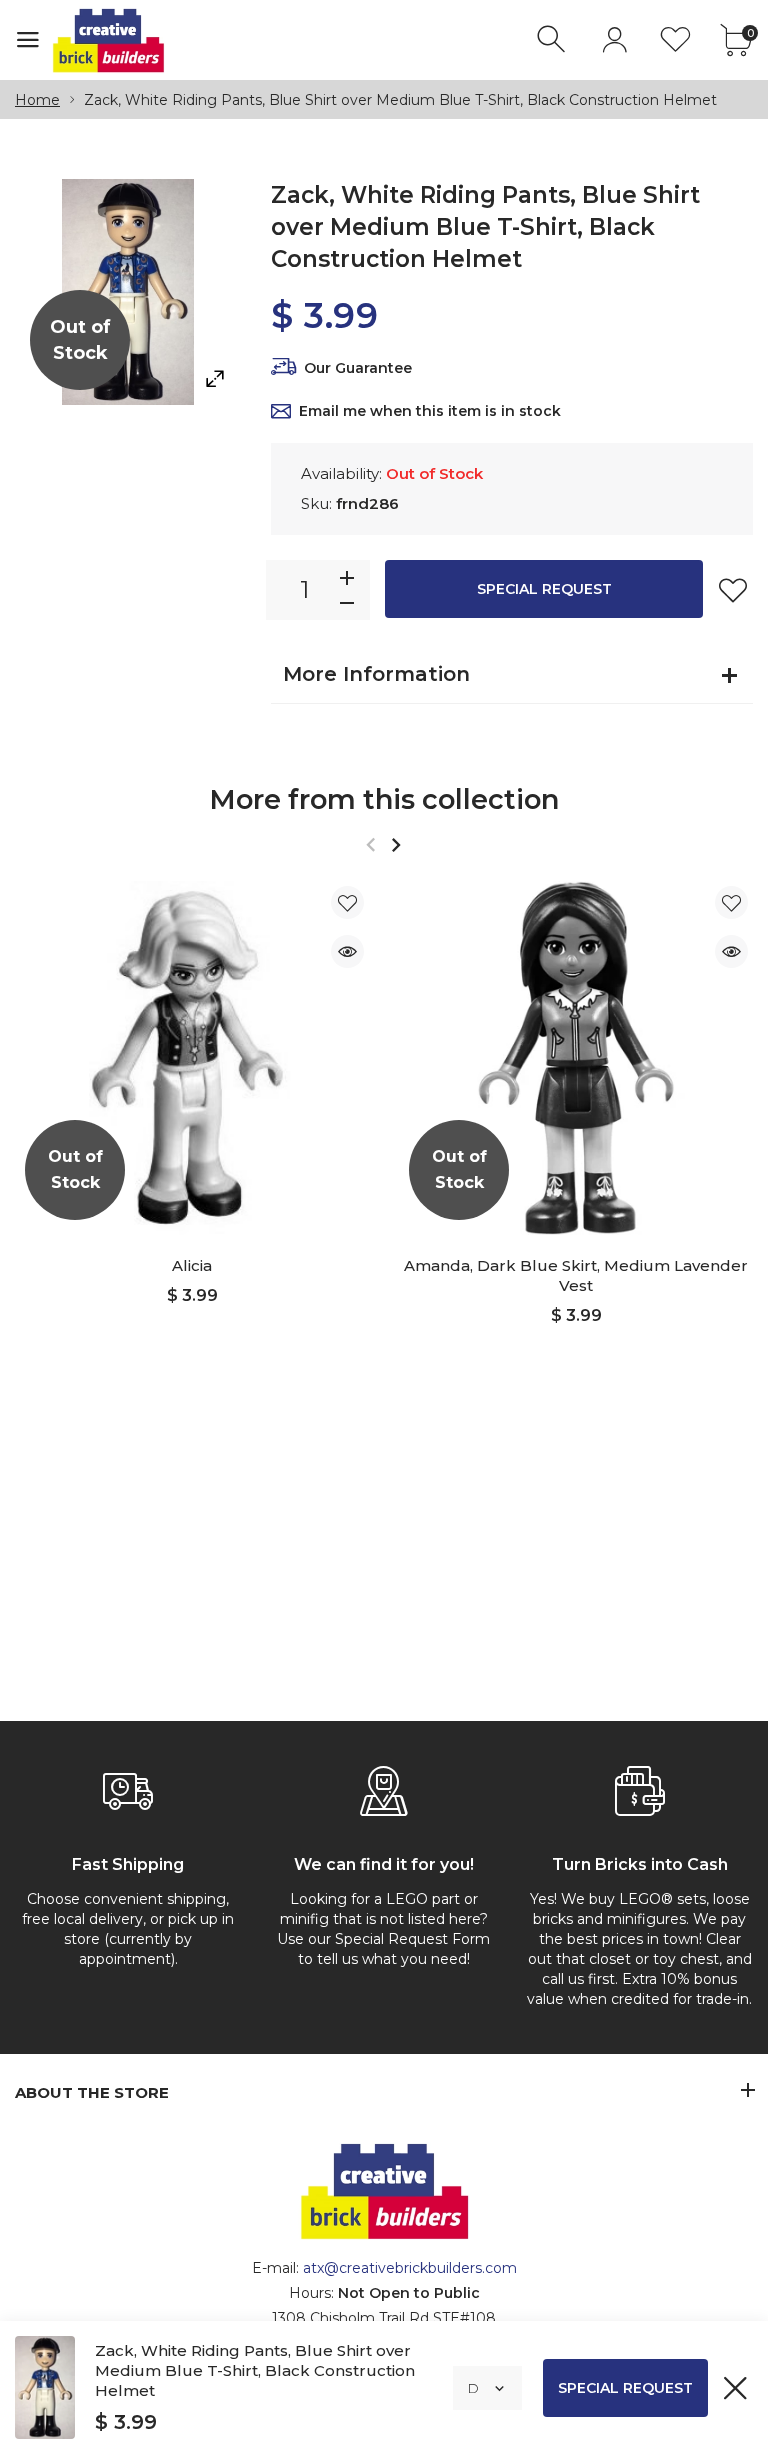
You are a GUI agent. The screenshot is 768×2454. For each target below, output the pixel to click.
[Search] (553, 39)
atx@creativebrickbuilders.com (410, 2268)
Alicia (192, 1265)
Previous (370, 844)
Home (37, 100)
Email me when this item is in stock (430, 411)
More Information (376, 674)
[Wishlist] (675, 39)
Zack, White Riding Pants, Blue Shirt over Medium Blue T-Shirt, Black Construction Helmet (255, 2370)
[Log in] (614, 39)
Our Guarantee (358, 368)
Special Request (544, 589)
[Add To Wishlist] (733, 590)
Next (395, 844)
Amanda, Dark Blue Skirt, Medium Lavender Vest (576, 1275)
